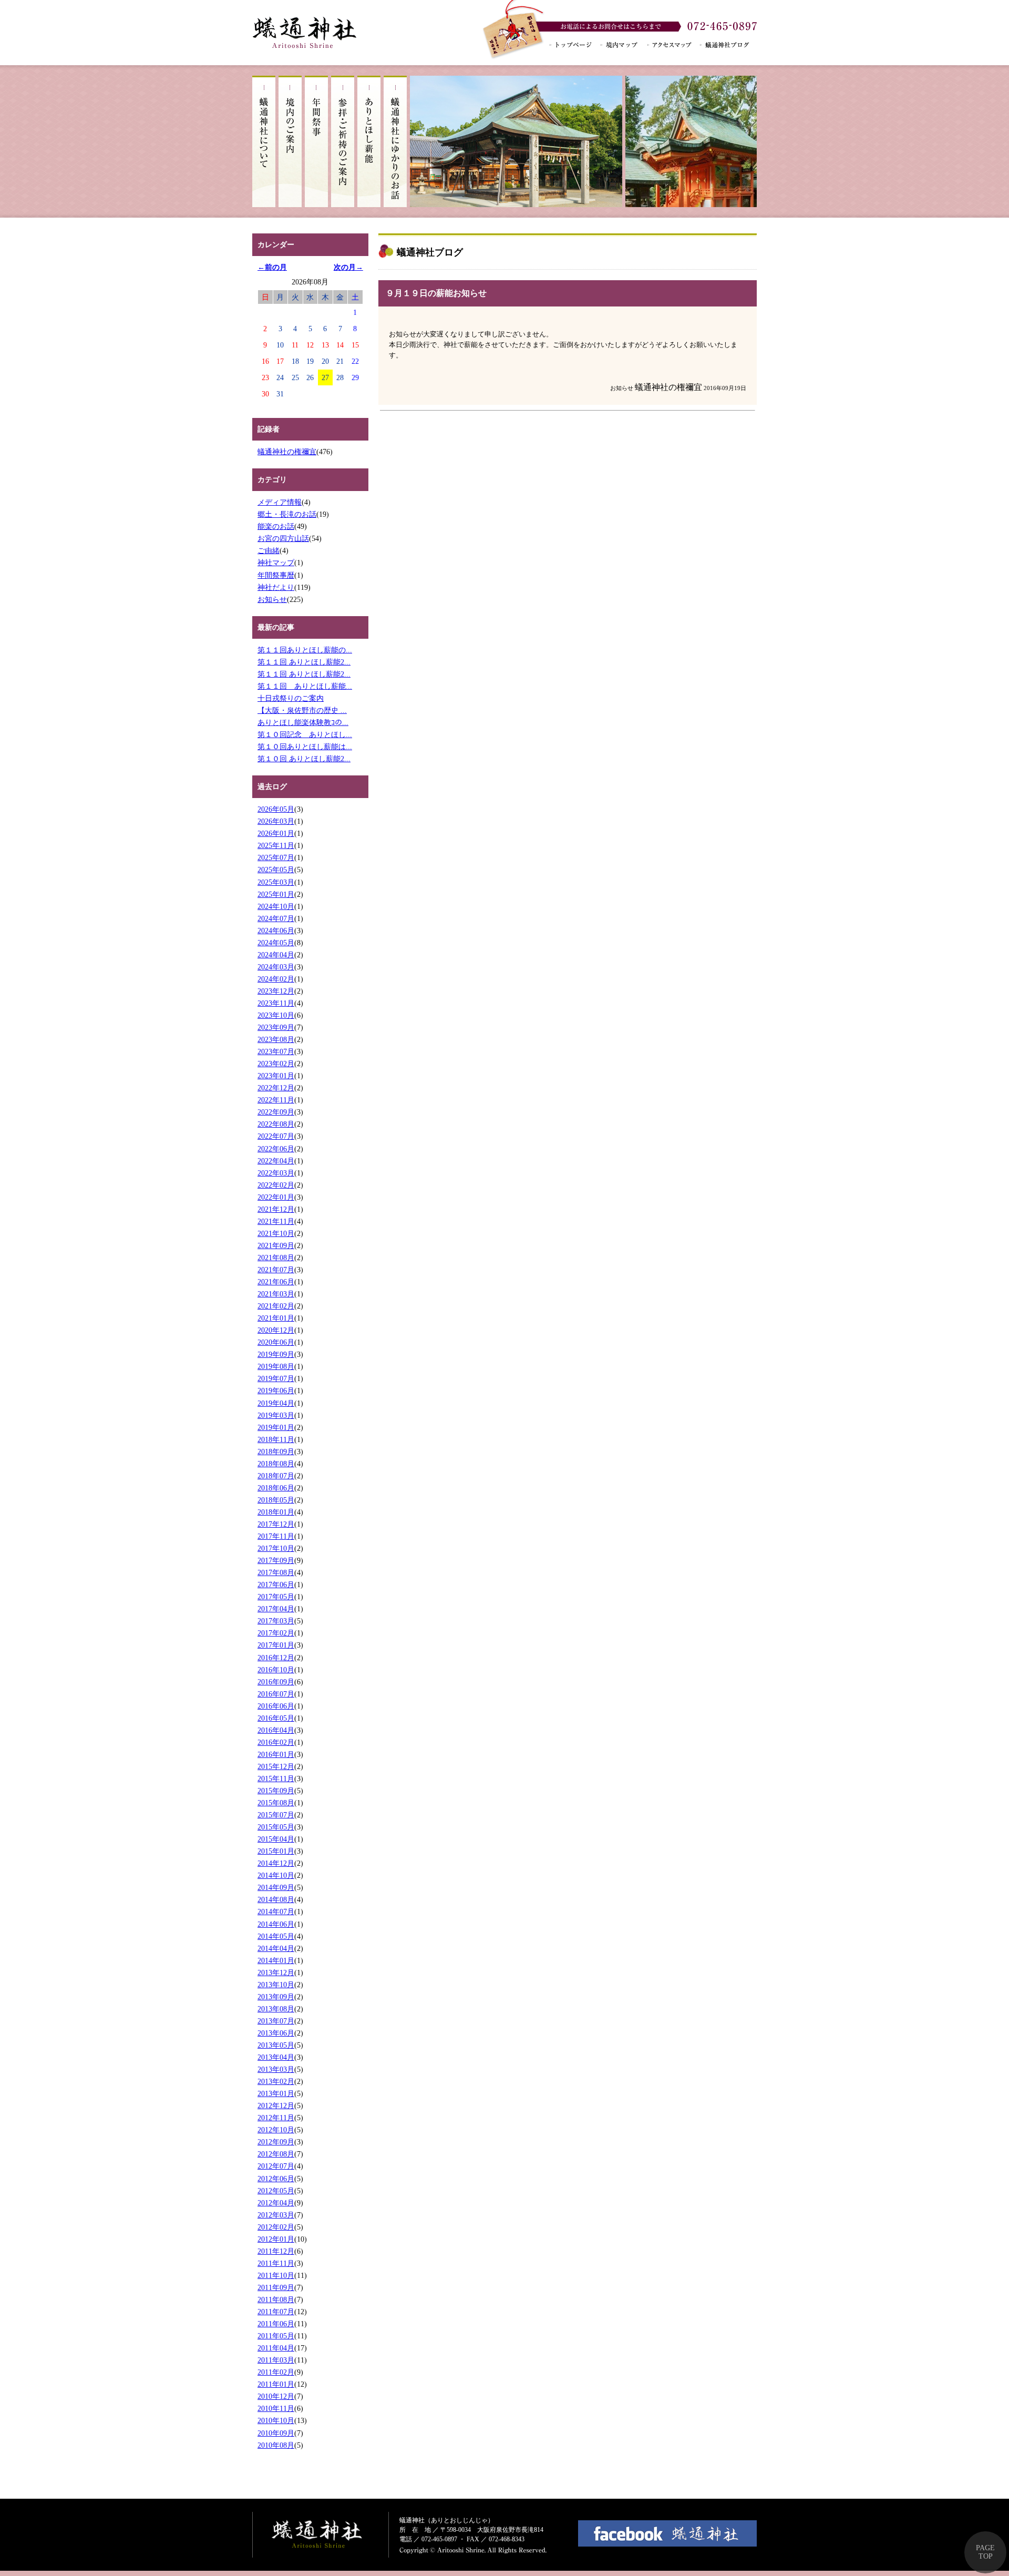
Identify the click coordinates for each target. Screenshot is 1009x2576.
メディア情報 (280, 502)
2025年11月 (276, 845)
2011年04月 (276, 2348)
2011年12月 (276, 2251)
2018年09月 (276, 1451)
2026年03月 (276, 821)
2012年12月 (276, 2105)
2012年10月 (276, 2130)
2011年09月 (276, 2287)
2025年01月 (276, 894)
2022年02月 (276, 1185)
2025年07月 (276, 857)
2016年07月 (276, 1694)
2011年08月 (276, 2299)
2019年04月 (276, 1403)
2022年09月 (276, 1112)
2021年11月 (276, 1221)
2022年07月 (276, 1136)
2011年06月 (276, 2324)
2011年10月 (276, 2275)
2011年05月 (276, 2336)
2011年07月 (276, 2312)
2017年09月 (276, 1560)
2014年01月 (276, 1960)
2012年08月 (276, 2154)
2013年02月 (276, 2081)
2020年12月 (276, 1330)
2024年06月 (276, 931)
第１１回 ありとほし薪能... (305, 686)
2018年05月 (276, 1500)
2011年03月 (276, 2360)
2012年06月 (276, 2179)
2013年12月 (276, 1972)
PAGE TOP (985, 2552)
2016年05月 (276, 1718)
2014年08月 (276, 1899)
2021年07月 (276, 1270)
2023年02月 (276, 1064)
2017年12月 (276, 1524)
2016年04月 (276, 1730)
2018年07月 (276, 1476)
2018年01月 (276, 1512)
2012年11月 (276, 2118)
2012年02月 (276, 2227)
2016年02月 (276, 1742)
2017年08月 (276, 1572)
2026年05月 (276, 809)
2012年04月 (276, 2203)
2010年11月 (276, 2408)
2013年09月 (276, 1997)
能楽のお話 (276, 526)
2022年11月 (276, 1100)
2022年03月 (276, 1173)
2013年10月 (276, 1985)
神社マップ (276, 563)
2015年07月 (276, 1815)
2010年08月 (276, 2445)
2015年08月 (276, 1803)
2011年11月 (276, 2263)
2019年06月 (276, 1391)
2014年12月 (276, 1863)
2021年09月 (276, 1245)
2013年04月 (276, 2057)
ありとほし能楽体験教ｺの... (303, 722)
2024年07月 (276, 918)
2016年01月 (276, 1754)
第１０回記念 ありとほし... (305, 734)
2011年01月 (276, 2384)
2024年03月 (276, 967)
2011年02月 (276, 2372)
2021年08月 (276, 1258)
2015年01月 (276, 1851)
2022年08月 (276, 1124)
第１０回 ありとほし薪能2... (304, 759)
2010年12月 (276, 2396)
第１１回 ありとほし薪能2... (304, 662)
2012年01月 (276, 2239)
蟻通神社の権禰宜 (287, 452)
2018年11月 (276, 1439)
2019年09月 (276, 1354)
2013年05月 (276, 2045)
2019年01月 (276, 1427)
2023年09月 (276, 1027)
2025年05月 (276, 870)
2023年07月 (276, 1051)
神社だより (276, 587)
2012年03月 (276, 2215)
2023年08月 (276, 1039)
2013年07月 (276, 2021)
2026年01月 (276, 833)
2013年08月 (276, 2009)
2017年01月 (276, 1645)
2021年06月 (276, 1282)
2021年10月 (276, 1233)
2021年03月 (276, 1294)
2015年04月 (276, 1839)
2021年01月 (276, 1318)
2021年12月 (276, 1209)
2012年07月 (276, 2166)
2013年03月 (276, 2069)
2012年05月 (276, 2191)
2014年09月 (276, 1887)
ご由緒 (269, 550)
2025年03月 (276, 882)
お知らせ (272, 599)
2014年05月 (276, 1936)
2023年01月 (276, 1076)
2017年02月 (276, 1633)
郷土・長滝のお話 (287, 514)
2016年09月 (276, 1682)
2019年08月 (276, 1366)
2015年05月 (276, 1827)
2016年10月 (276, 1670)
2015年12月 (276, 1766)
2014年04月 (276, 1948)
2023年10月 (276, 1015)
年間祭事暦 (276, 575)
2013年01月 (276, 2093)
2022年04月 (276, 1161)
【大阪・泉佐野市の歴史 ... (302, 710)
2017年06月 (276, 1585)
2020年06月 (276, 1342)
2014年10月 (276, 1875)
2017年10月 (276, 1548)
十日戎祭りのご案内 (291, 698)
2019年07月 (276, 1378)
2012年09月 (276, 2142)
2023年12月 (276, 991)
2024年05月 (276, 943)
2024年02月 (276, 979)
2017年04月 (276, 1609)
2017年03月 (276, 1621)
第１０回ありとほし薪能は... (305, 747)
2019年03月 (276, 1415)
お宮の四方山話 (283, 538)
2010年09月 (276, 2433)
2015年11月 (276, 1778)
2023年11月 (276, 1003)
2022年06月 (276, 1149)
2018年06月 (276, 1488)
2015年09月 (276, 1791)
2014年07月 (276, 1911)
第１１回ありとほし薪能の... (305, 650)
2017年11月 (276, 1536)
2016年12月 (276, 1658)
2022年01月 (276, 1197)
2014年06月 (276, 1924)
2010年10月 (276, 2420)
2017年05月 (276, 1597)
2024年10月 (276, 906)
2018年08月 (276, 1464)
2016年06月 (276, 1706)
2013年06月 (276, 2033)
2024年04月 (276, 955)
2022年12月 (276, 1088)
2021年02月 (276, 1306)
